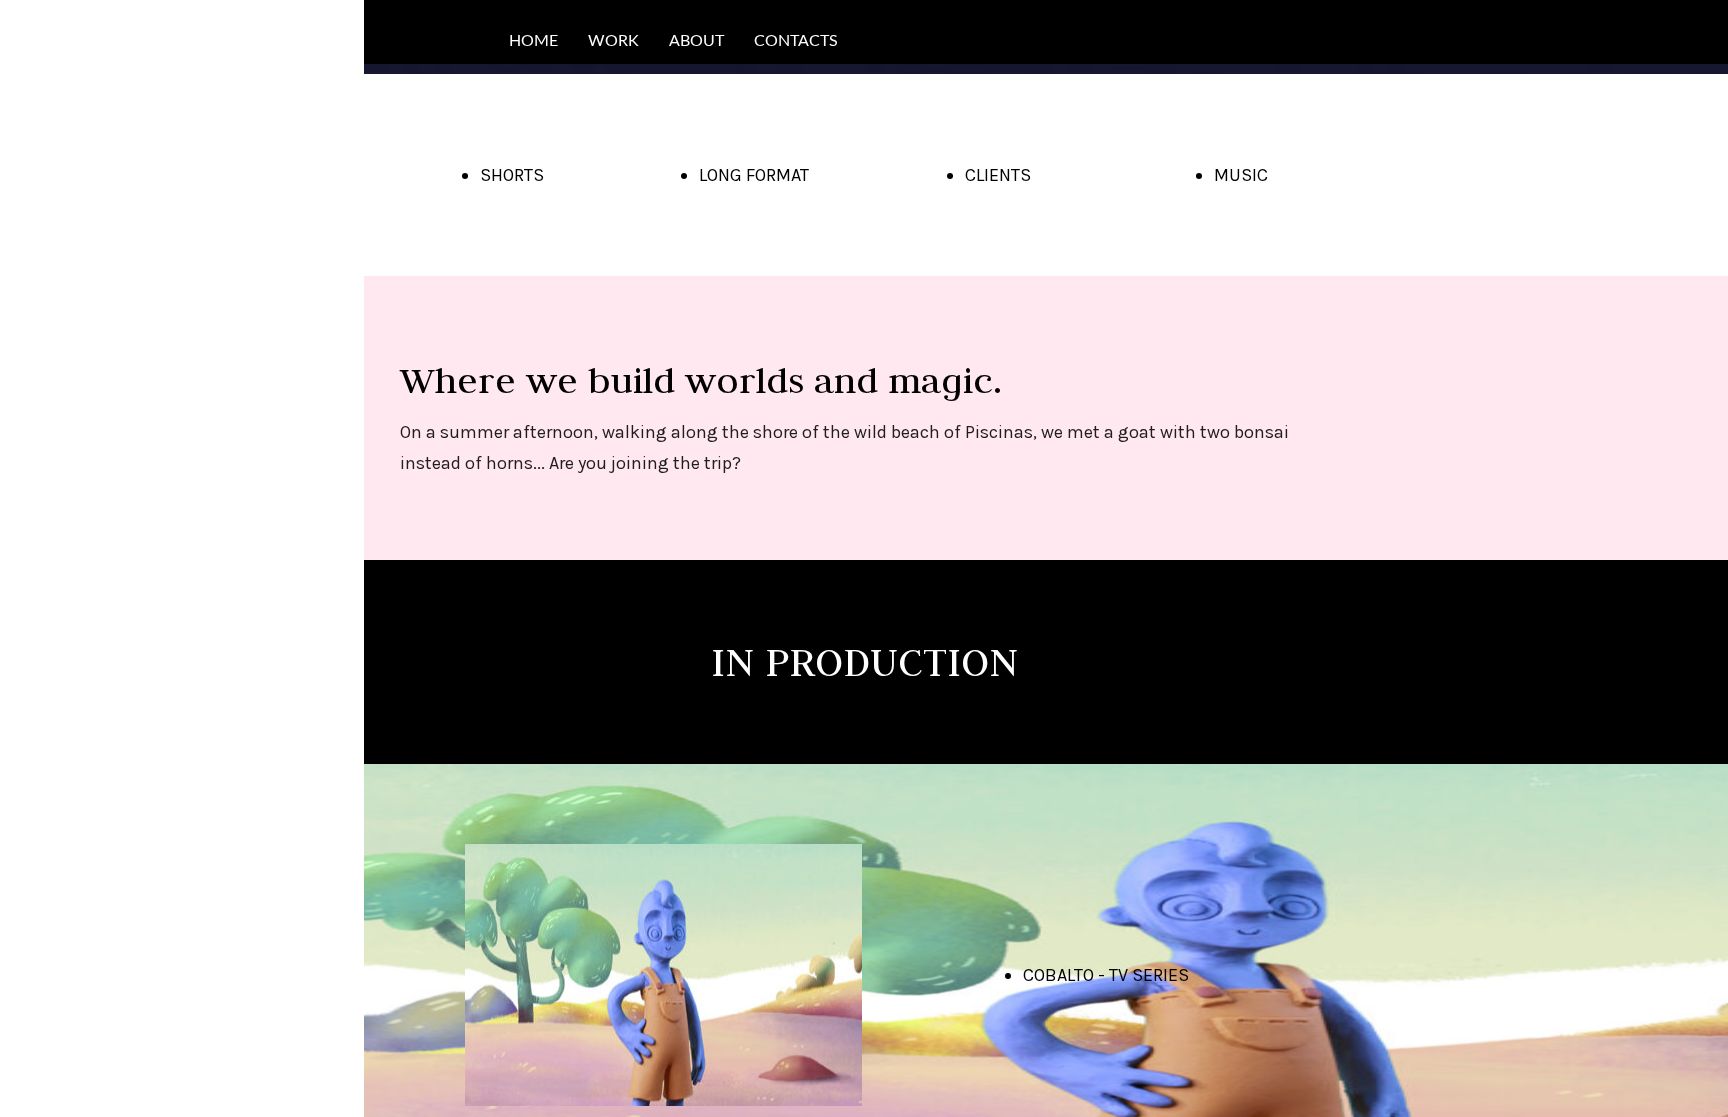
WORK (613, 41)
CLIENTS (998, 175)
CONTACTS (796, 41)
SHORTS (512, 175)
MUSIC (1241, 175)
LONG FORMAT (754, 175)
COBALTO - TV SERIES (1106, 975)
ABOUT (696, 41)
